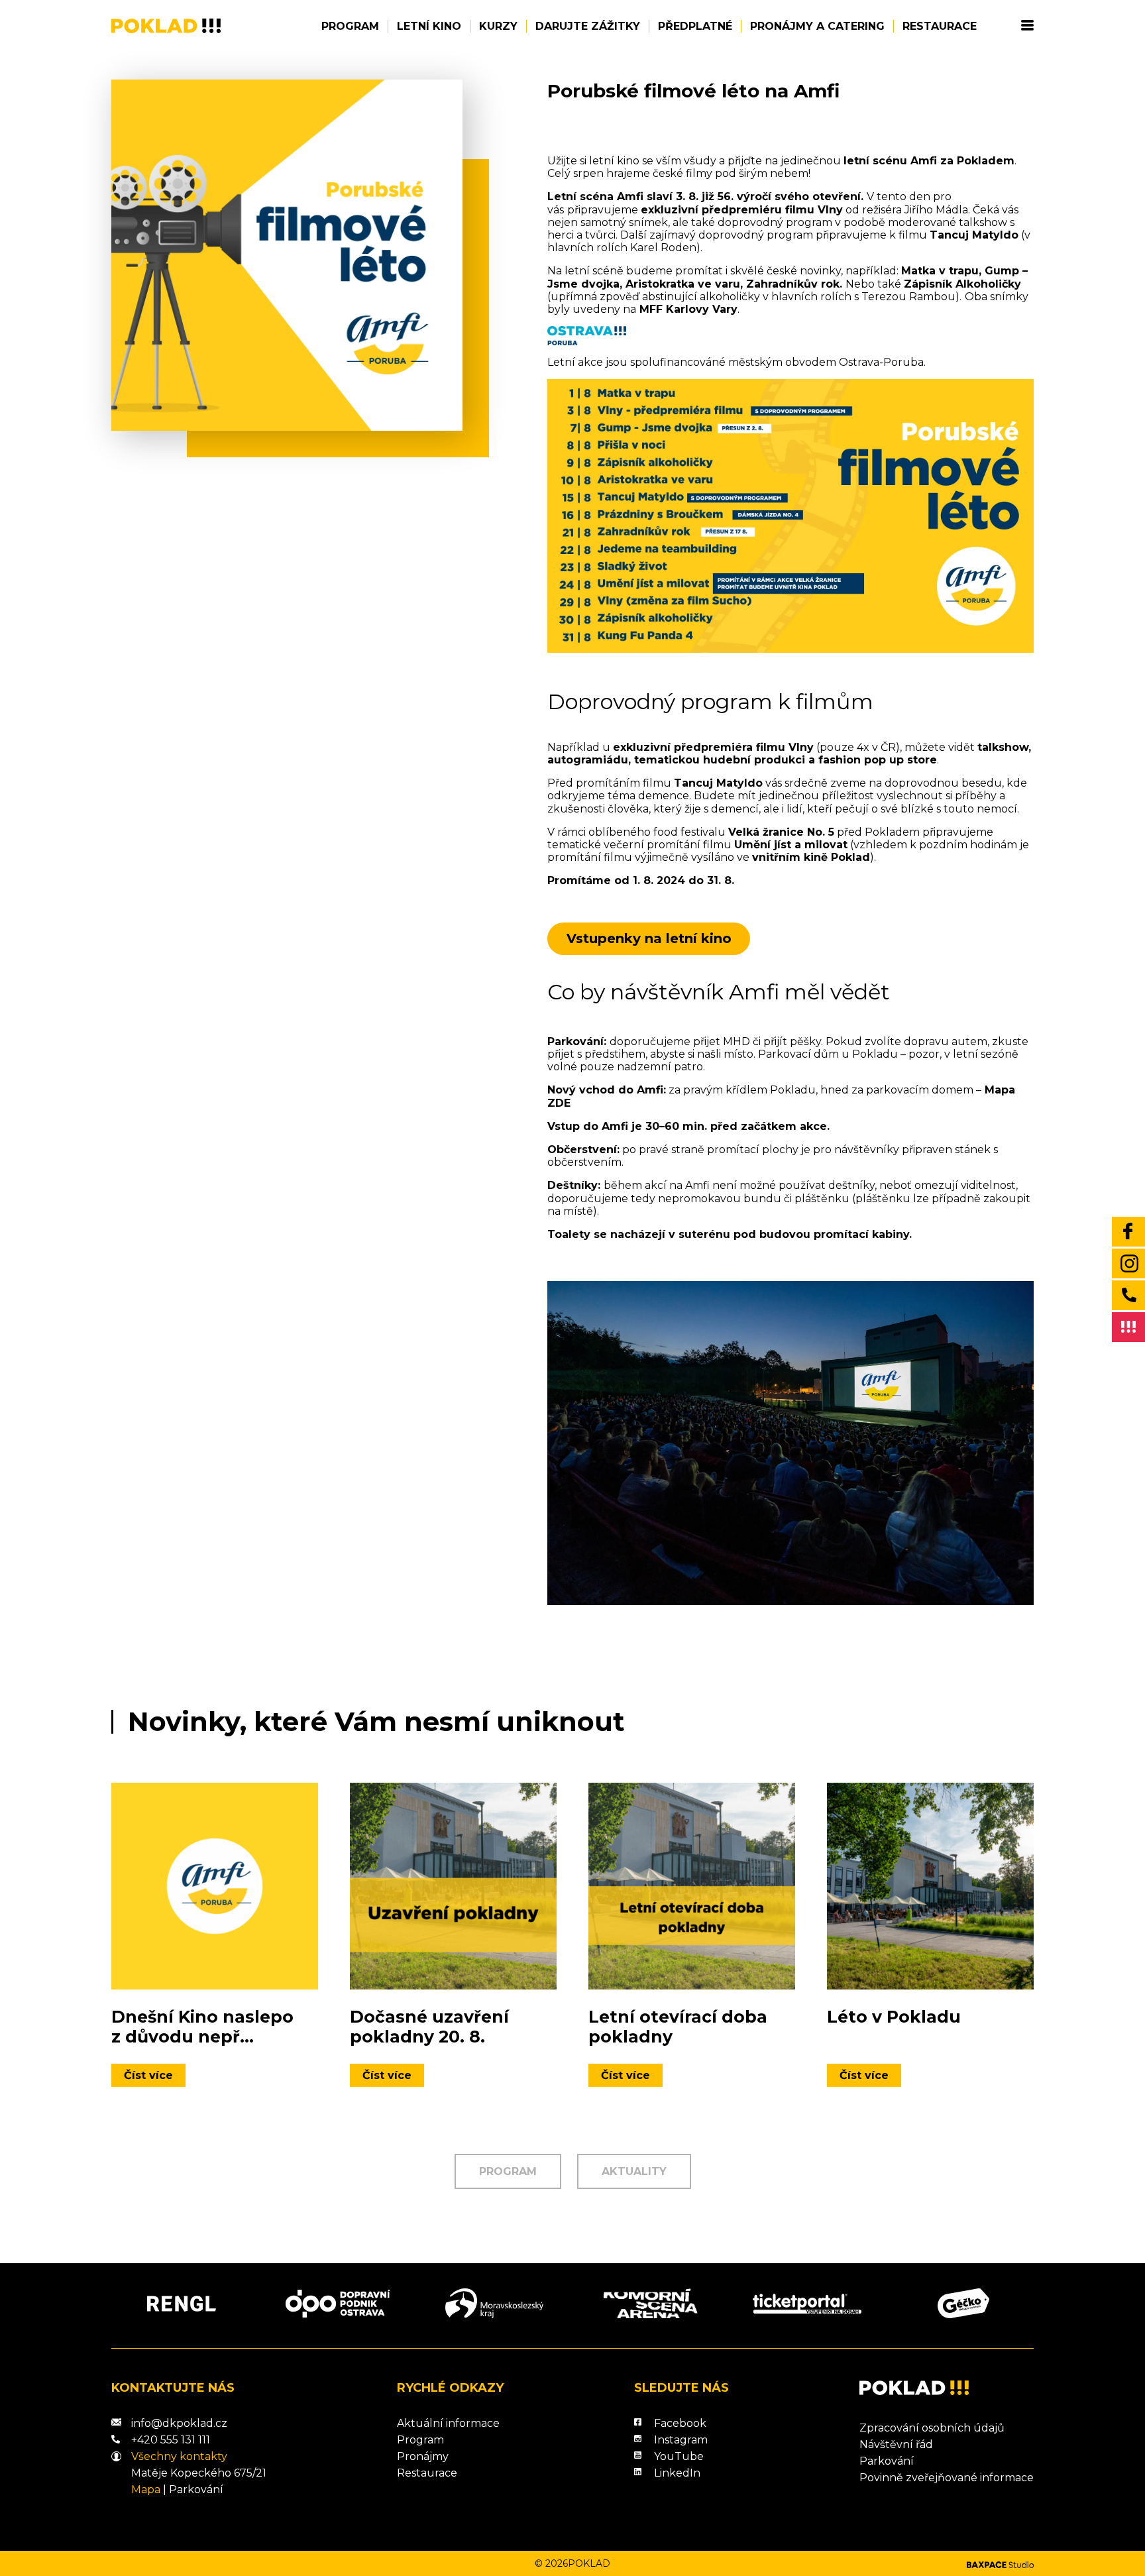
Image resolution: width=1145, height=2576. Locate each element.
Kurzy (498, 26)
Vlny (830, 210)
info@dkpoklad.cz (179, 2423)
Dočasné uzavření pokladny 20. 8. (429, 2027)
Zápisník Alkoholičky (962, 284)
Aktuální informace (448, 2423)
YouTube (679, 2456)
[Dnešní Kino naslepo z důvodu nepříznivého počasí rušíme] (215, 1886)
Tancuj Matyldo (974, 235)
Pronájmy (423, 2456)
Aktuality (634, 2171)
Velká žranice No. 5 (781, 832)
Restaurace (940, 26)
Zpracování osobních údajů (932, 2428)
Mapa (146, 2490)
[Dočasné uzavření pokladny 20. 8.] (453, 1886)
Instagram (681, 2440)
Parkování (196, 2490)
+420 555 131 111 (171, 2440)
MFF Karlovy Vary (688, 309)
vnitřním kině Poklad (811, 857)
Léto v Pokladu (894, 2017)
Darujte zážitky (588, 26)
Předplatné (695, 26)
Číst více (148, 2075)
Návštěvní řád (896, 2444)
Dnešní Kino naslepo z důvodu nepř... (202, 2027)
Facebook (680, 2423)
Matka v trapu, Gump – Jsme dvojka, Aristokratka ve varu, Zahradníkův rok (788, 277)
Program (350, 26)
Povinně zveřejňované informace (947, 2478)
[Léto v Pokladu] (930, 1886)
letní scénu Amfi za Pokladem (929, 161)
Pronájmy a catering (817, 26)
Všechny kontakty (179, 2456)
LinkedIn (677, 2473)
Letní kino (429, 26)
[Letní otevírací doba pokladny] (692, 1886)
